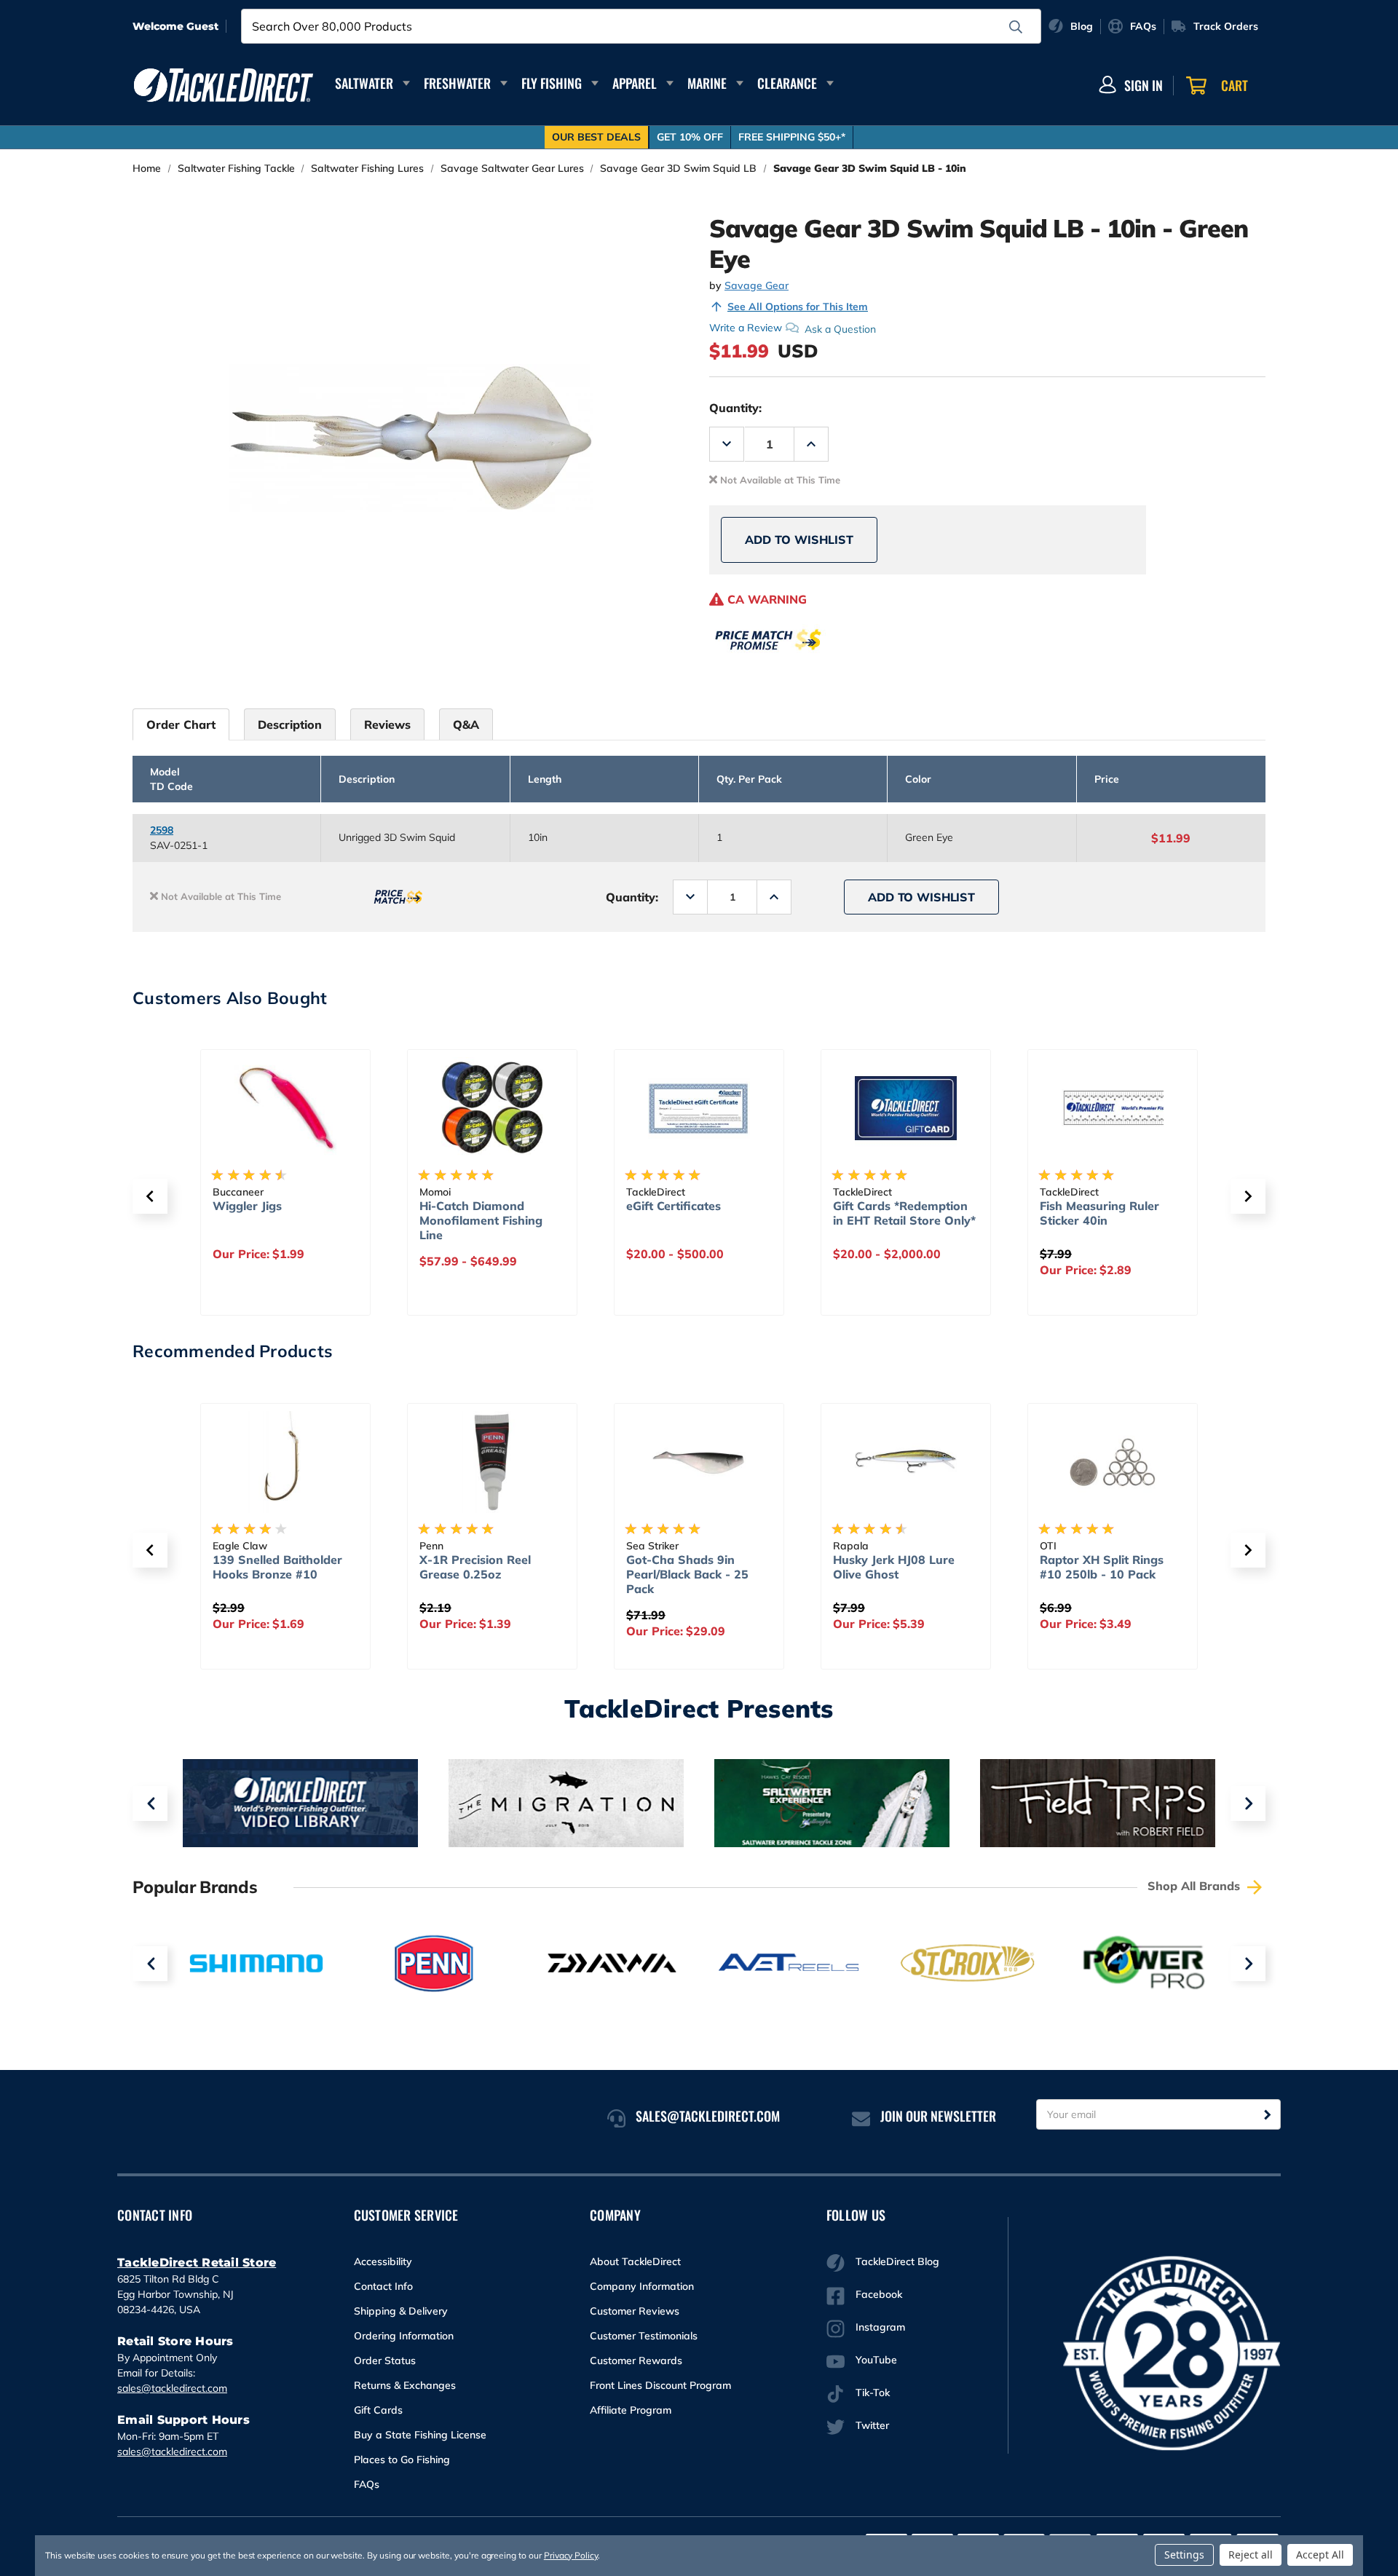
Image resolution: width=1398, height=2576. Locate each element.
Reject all (1251, 2555)
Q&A (466, 724)
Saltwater (364, 83)
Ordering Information (404, 2336)
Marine (707, 83)
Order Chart (181, 724)
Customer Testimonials (644, 2336)
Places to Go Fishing (402, 2460)
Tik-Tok (873, 2393)
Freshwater (457, 83)
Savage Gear (757, 285)
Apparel (635, 83)
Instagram (880, 2327)
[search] (1016, 27)
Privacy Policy (571, 2555)
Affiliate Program (631, 2410)
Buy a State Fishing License (420, 2435)
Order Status (385, 2360)
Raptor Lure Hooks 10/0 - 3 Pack (1135, 1567)
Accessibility (383, 2261)
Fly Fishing (552, 83)
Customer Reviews (635, 2311)
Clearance (787, 83)
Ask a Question (840, 328)
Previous (150, 1803)
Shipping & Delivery (401, 2311)
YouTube (876, 2360)
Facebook (879, 2294)
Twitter (872, 2425)
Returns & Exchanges (405, 2385)
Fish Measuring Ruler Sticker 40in (894, 1213)
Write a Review (746, 328)
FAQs (367, 2484)
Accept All (1320, 2555)
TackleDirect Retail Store (197, 2263)
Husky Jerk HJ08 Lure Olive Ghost (710, 1567)
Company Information (642, 2286)
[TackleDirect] (224, 85)
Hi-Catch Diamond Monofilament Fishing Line (276, 1220)
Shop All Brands (1196, 1886)
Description (290, 724)
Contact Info (383, 2286)
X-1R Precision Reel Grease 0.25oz (291, 1567)
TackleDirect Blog (897, 2261)
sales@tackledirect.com (172, 2388)
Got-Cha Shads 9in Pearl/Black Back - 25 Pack (503, 1574)
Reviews (387, 724)
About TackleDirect (635, 2261)
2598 (162, 830)
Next (1248, 1803)
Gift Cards (378, 2410)
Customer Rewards (636, 2360)
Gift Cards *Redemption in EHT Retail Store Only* (699, 1213)
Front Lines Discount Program (660, 2385)
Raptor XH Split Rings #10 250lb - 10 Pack (917, 1567)
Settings (1184, 2555)
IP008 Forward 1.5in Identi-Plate (1100, 1213)
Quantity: (735, 408)
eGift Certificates (468, 1206)
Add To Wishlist (799, 540)
